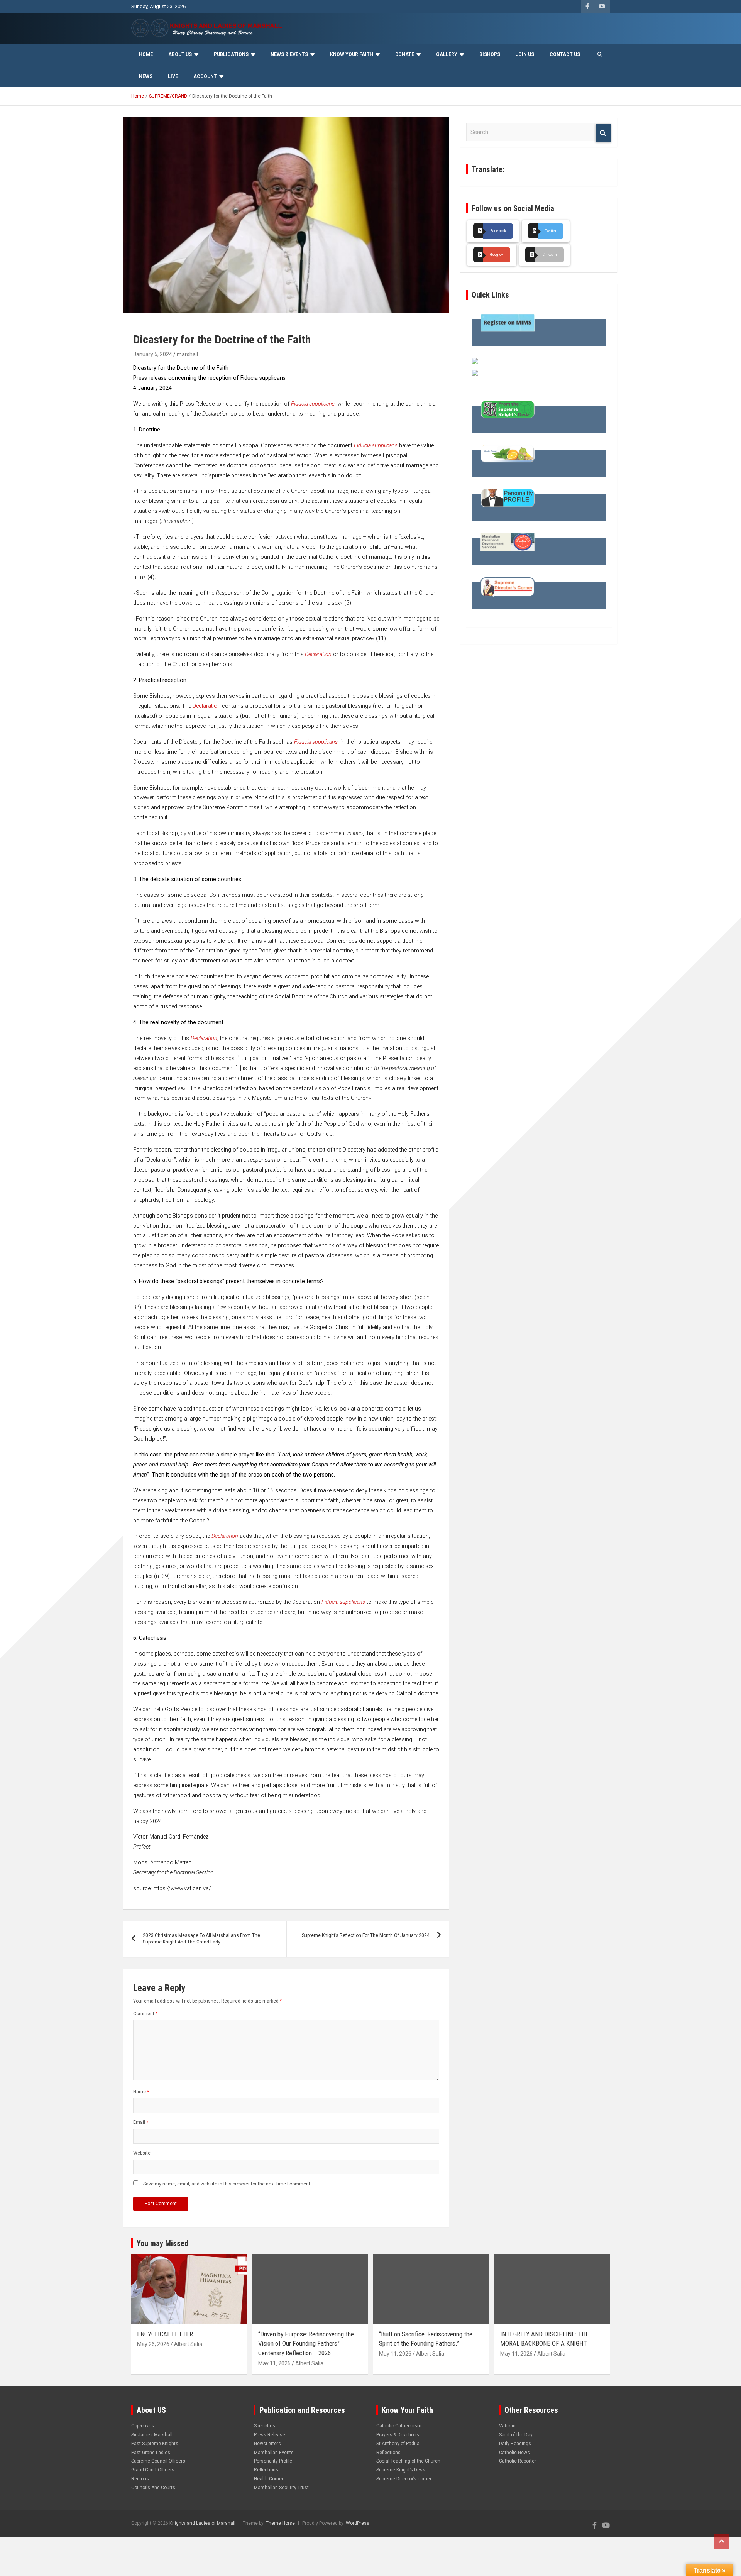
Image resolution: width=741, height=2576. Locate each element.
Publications (231, 54)
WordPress (358, 2523)
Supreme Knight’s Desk (401, 2470)
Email (141, 2122)
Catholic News (514, 2453)
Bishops (490, 54)
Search (603, 133)
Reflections (266, 2470)
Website (142, 2153)
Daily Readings (515, 2444)
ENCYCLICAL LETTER (165, 2334)
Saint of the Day (516, 2435)
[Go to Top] (722, 2541)
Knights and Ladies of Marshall (202, 2523)
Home (146, 54)
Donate (405, 54)
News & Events (289, 54)
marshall (187, 354)
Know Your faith (352, 54)
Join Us (525, 54)
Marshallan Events (274, 2453)
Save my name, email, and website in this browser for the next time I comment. (227, 2184)
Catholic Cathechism (399, 2426)
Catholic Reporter (518, 2461)
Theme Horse (280, 2523)
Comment (145, 2014)
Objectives (143, 2426)
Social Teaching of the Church (408, 2461)
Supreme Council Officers (158, 2461)
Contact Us (565, 54)
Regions (140, 2479)
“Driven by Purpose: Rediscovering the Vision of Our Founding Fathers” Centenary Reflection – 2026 (306, 2343)
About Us (180, 54)
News (146, 76)
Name (141, 2092)
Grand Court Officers (153, 2470)
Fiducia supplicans (313, 404)
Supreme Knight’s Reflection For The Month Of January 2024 (366, 1935)
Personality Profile (273, 2461)
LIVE (173, 76)
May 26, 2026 (153, 2344)
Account (205, 76)
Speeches (265, 2426)
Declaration (318, 654)
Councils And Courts (153, 2488)
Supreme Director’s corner (404, 2479)
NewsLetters (267, 2444)
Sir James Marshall (152, 2435)
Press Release (270, 2435)
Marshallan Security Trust (281, 2488)
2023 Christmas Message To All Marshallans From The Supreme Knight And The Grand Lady (201, 1939)
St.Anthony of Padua (398, 2444)
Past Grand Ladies (151, 2453)
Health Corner (269, 2479)
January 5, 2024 (153, 354)
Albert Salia (188, 2344)
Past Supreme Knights (155, 2444)
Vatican (507, 2426)
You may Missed (162, 2243)
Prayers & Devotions (398, 2435)
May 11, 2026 (274, 2363)
